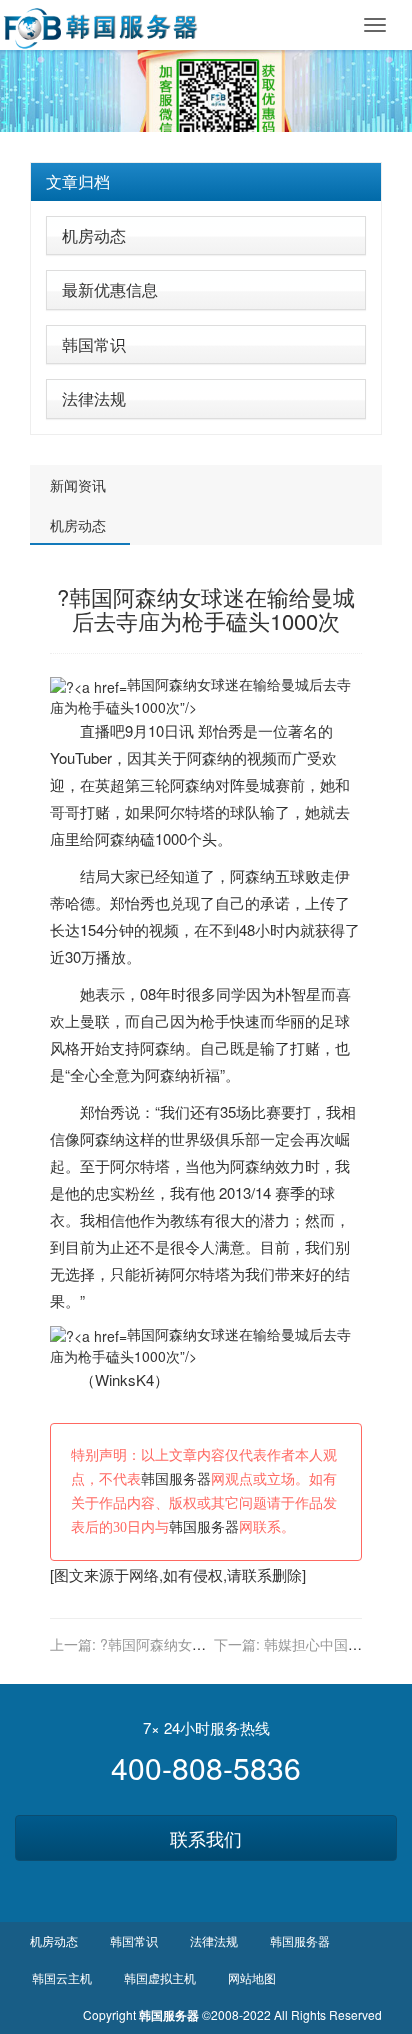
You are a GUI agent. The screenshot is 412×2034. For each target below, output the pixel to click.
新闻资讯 (78, 485)
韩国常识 (94, 344)
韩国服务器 (176, 1479)
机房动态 (94, 235)
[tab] (206, 182)
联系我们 (206, 1838)
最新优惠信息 (110, 289)
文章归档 (78, 181)
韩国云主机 (62, 1977)
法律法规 (94, 398)
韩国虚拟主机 (160, 1977)
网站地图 (252, 1977)
